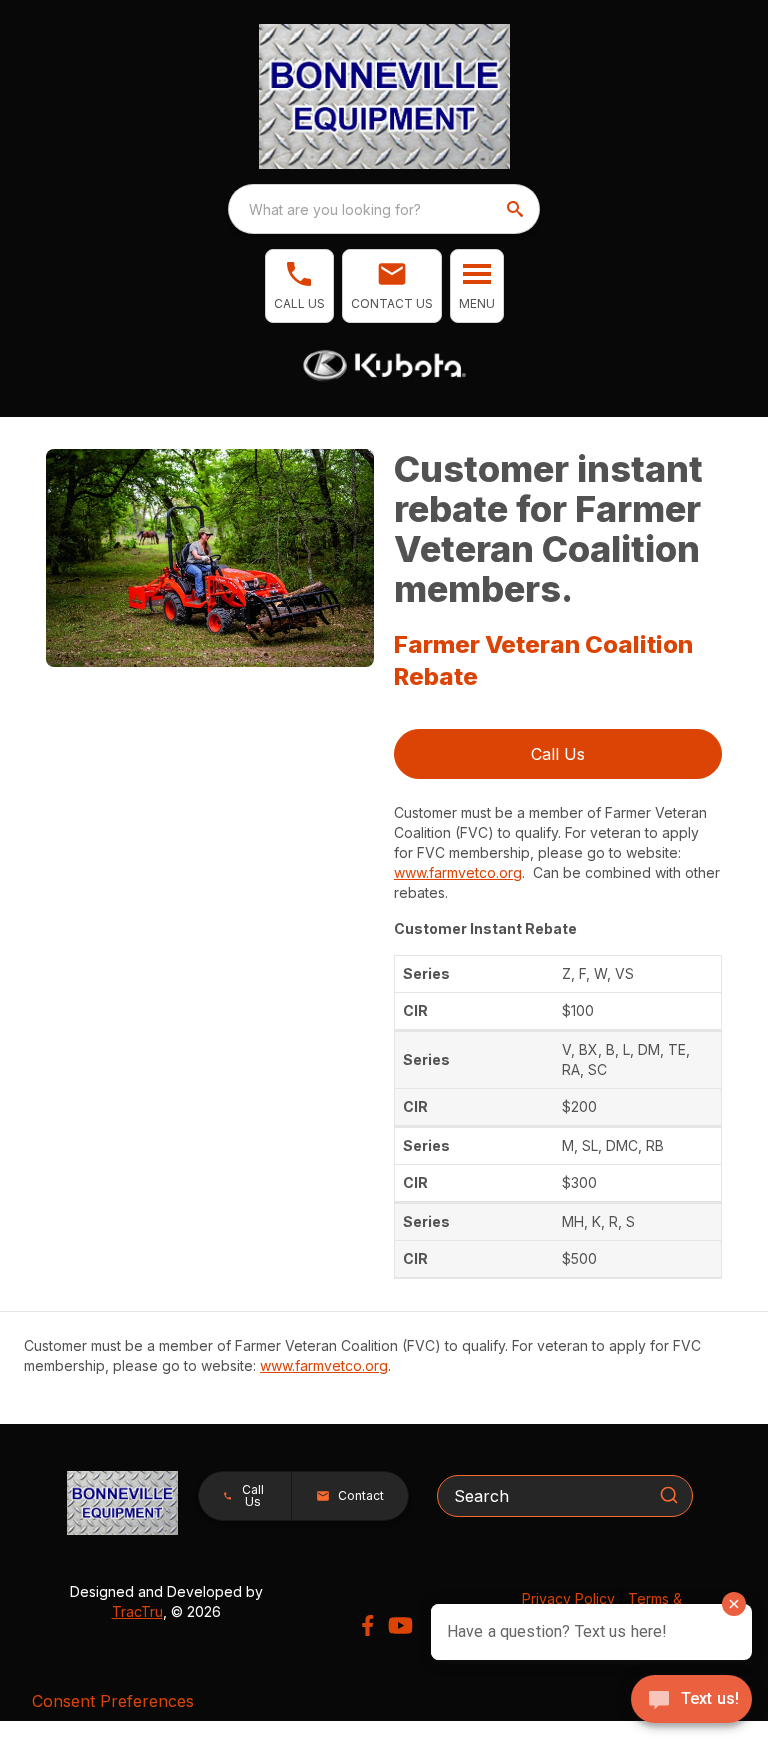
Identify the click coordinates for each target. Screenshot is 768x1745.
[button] (299, 286)
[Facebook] (367, 1625)
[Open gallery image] (210, 558)
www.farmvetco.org (458, 872)
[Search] (669, 1495)
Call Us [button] (558, 754)
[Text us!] (691, 1701)
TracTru (137, 1611)
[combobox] (384, 209)
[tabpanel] (210, 561)
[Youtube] (400, 1625)
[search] (517, 209)
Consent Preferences (113, 1701)
